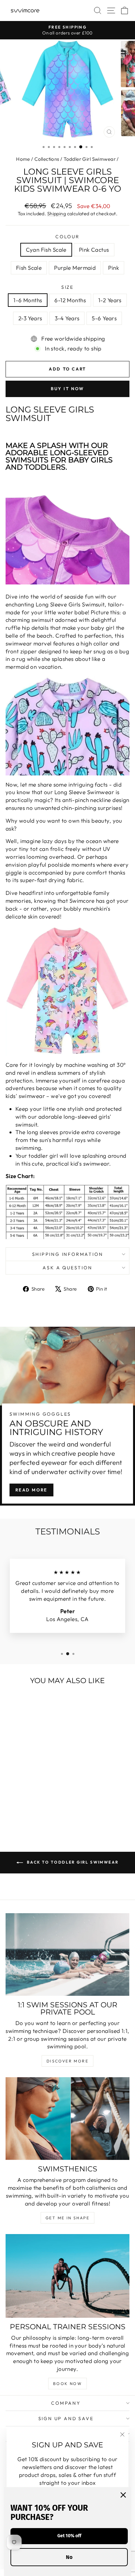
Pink (114, 268)
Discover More (67, 2061)
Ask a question (67, 1268)
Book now (67, 2384)
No (69, 2557)
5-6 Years (104, 318)
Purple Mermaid (75, 268)
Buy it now (67, 389)
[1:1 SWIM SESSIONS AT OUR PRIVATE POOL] (67, 1954)
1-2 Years (110, 300)
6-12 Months (70, 300)
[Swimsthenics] (67, 2119)
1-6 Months (28, 300)
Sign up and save (66, 2418)
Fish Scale (29, 268)
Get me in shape (67, 2218)
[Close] (123, 2495)
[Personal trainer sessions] (67, 2276)
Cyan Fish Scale (46, 250)
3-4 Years (67, 318)
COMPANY (66, 2403)
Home (23, 159)
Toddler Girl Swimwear (90, 159)
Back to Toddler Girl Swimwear (72, 1862)
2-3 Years (30, 318)
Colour (67, 237)
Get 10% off (69, 2536)
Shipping (57, 214)
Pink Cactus (94, 250)
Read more (31, 1490)
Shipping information (68, 1254)
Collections (47, 159)
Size (67, 287)
